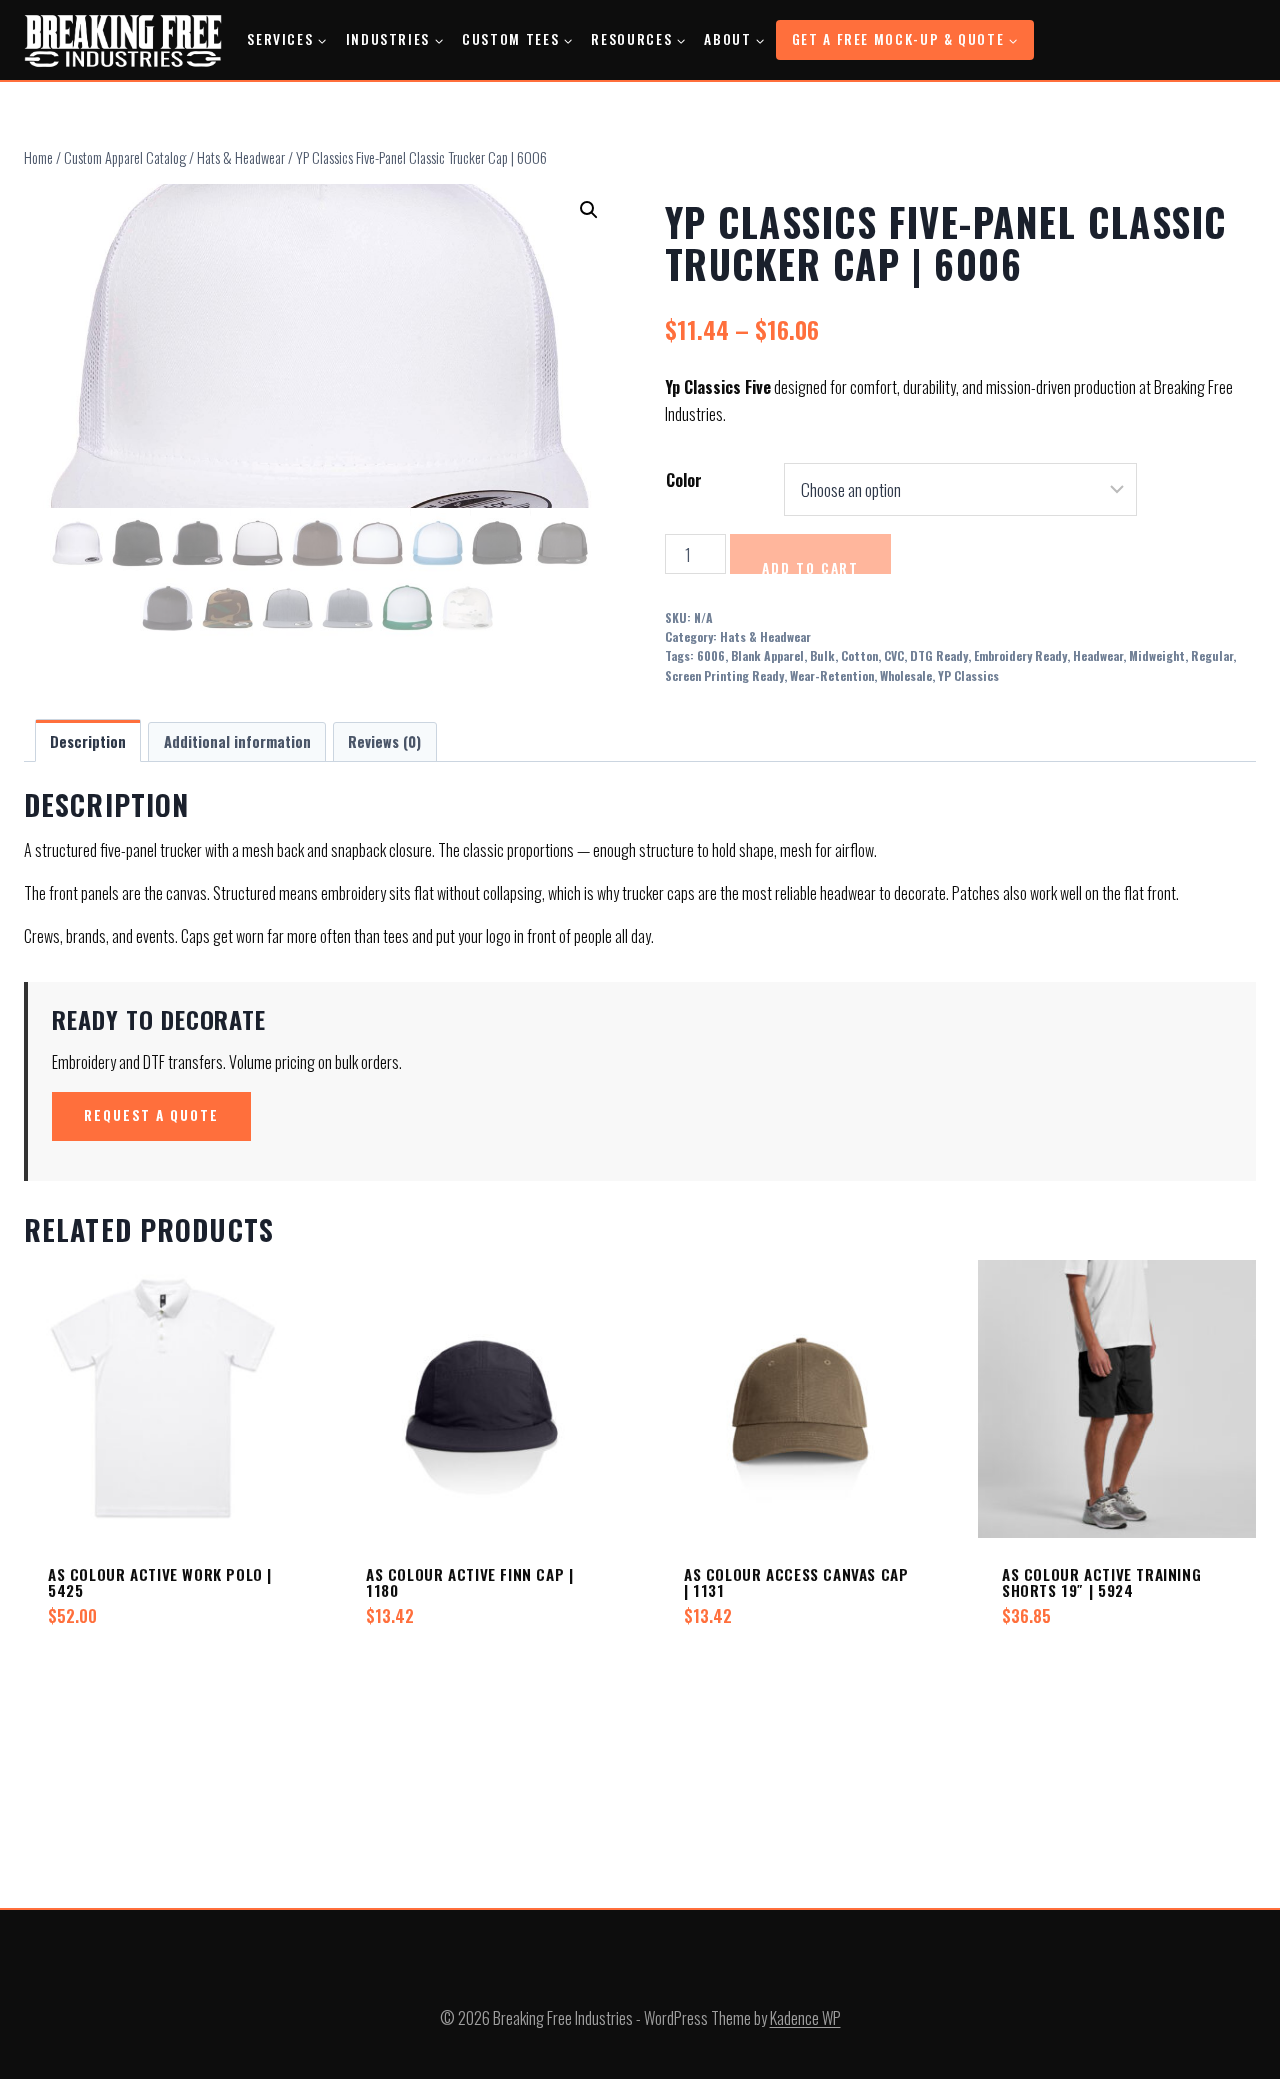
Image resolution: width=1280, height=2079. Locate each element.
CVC (894, 655)
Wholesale (906, 675)
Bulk (822, 655)
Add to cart (810, 566)
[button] (589, 210)
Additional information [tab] (237, 741)
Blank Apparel (767, 655)
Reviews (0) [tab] (384, 741)
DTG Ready (939, 655)
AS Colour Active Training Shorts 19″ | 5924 (1101, 1582)
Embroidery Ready (1020, 655)
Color (684, 480)
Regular (1212, 655)
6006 (711, 655)
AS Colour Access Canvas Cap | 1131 (796, 1582)
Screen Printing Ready (724, 675)
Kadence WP (805, 2018)
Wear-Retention (832, 675)
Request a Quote (151, 1115)
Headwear (1098, 655)
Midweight (1157, 655)
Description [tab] (88, 741)
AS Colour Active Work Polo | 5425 (160, 1582)
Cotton (859, 655)
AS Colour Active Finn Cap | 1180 (469, 1582)
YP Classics (968, 675)
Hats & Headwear (765, 636)
